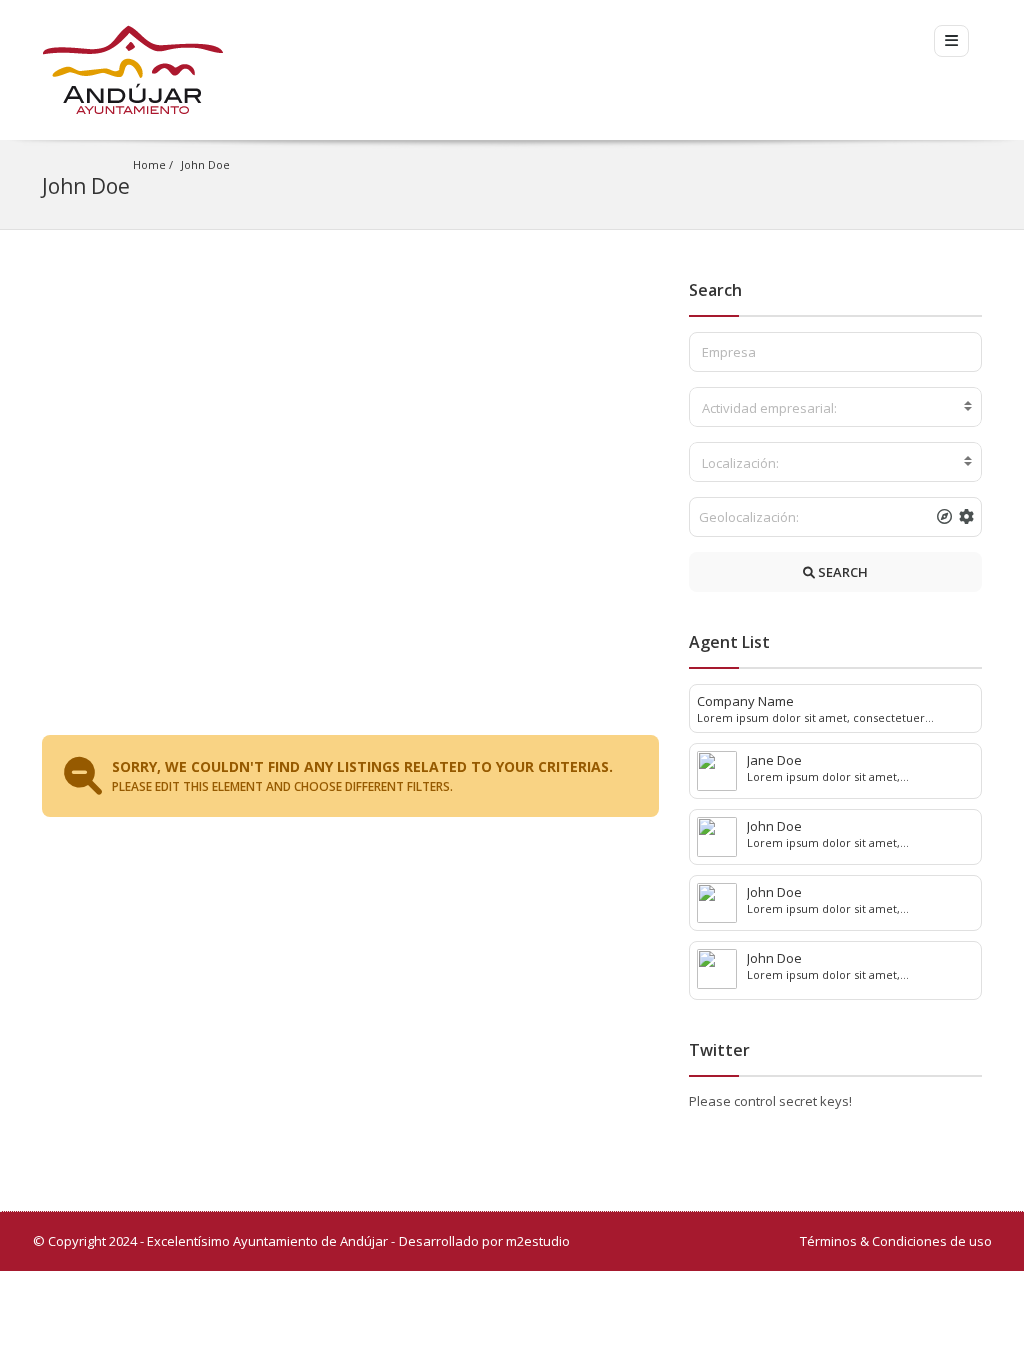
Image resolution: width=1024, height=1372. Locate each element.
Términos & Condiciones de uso (896, 1241)
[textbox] (835, 408)
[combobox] (835, 407)
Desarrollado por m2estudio (484, 1241)
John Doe (205, 164)
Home (149, 164)
